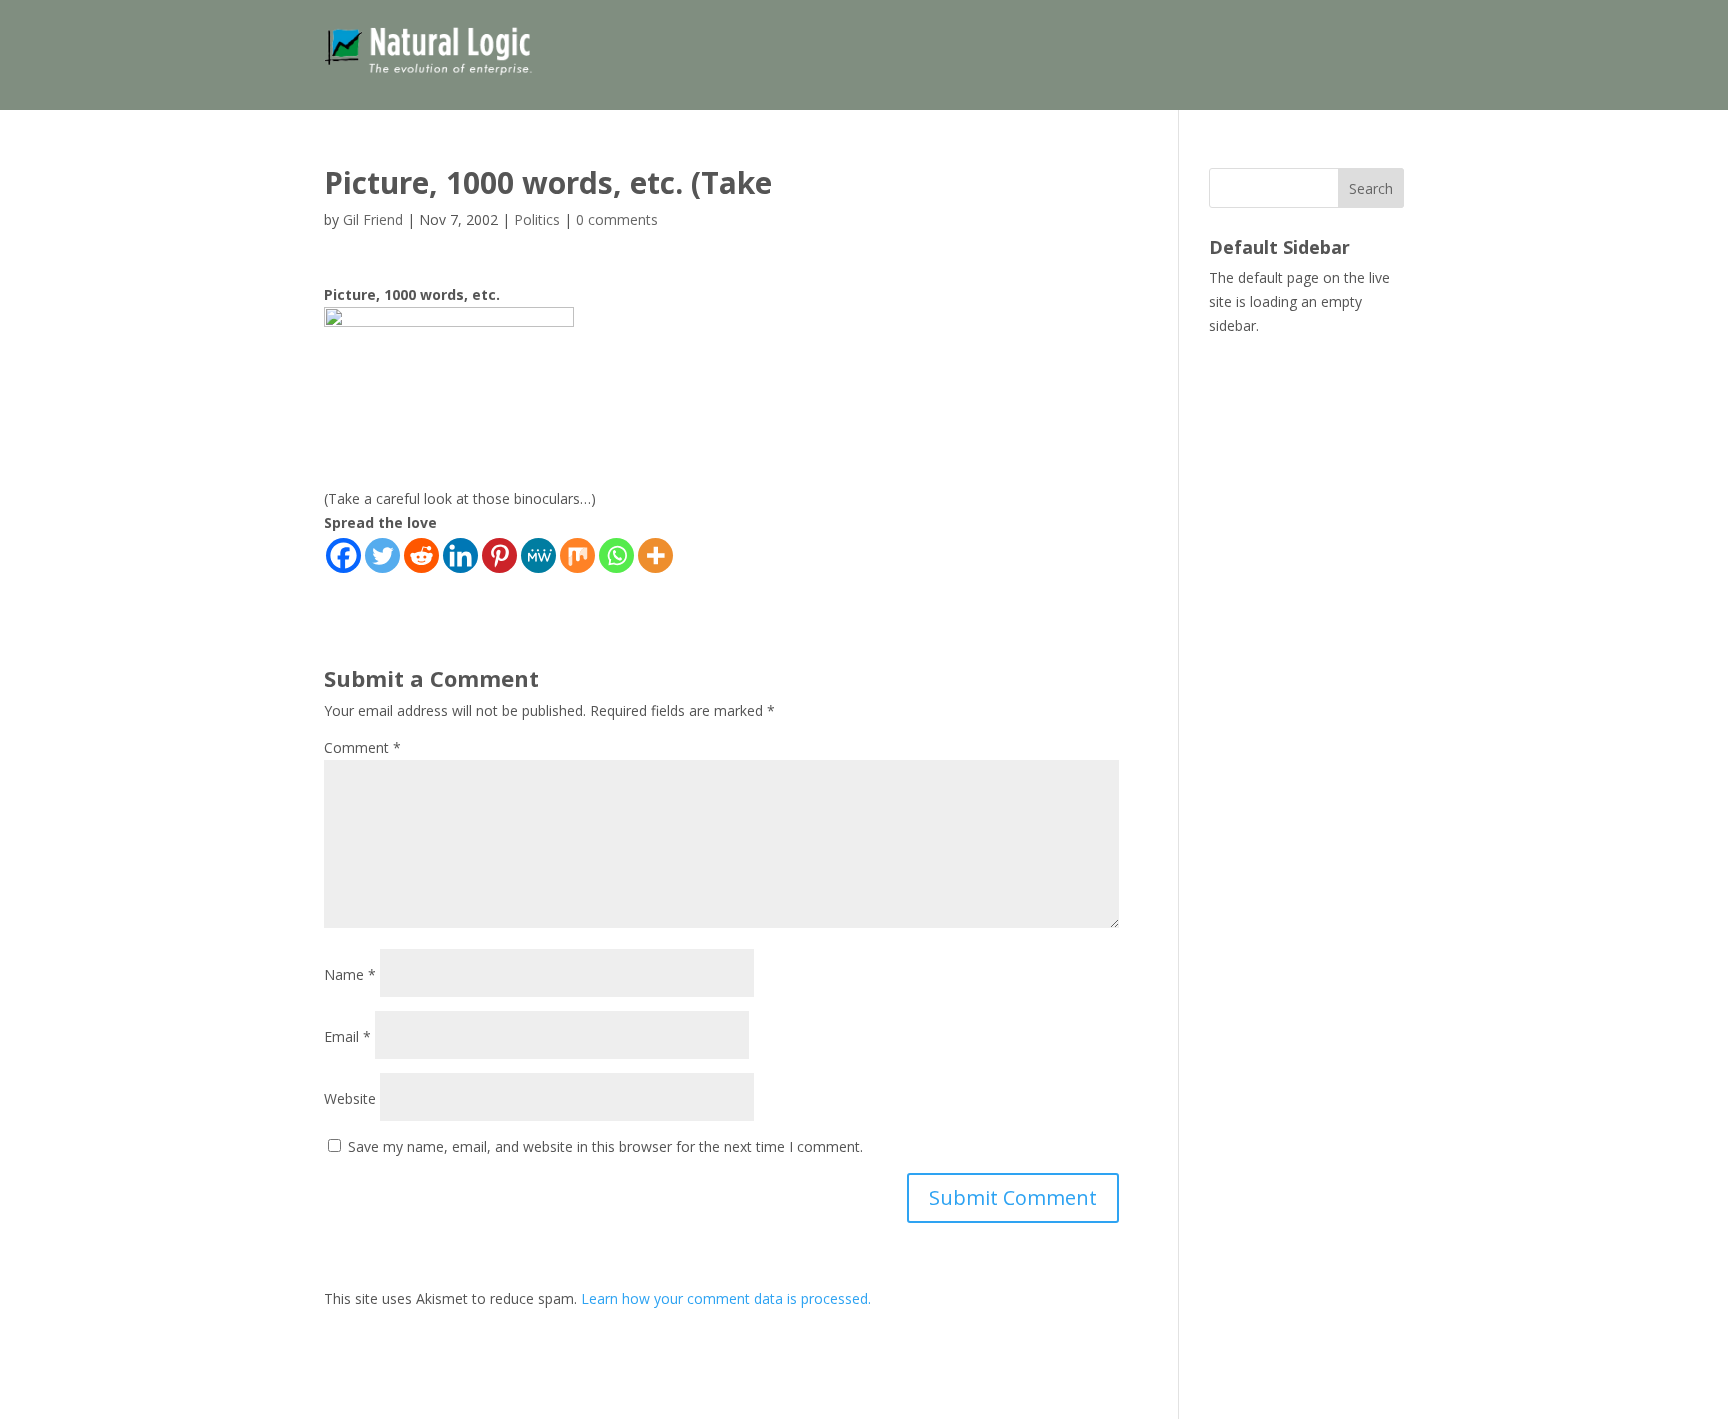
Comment (362, 747)
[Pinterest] (499, 555)
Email (347, 1036)
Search (1371, 188)
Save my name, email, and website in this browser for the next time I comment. (605, 1146)
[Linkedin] (460, 555)
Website (350, 1098)
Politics (537, 219)
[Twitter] (382, 555)
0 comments (617, 219)
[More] (655, 555)
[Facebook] (343, 555)
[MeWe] (538, 555)
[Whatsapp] (616, 555)
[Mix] (577, 555)
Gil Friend (373, 219)
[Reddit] (421, 555)
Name (350, 974)
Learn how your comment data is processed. (726, 1298)
